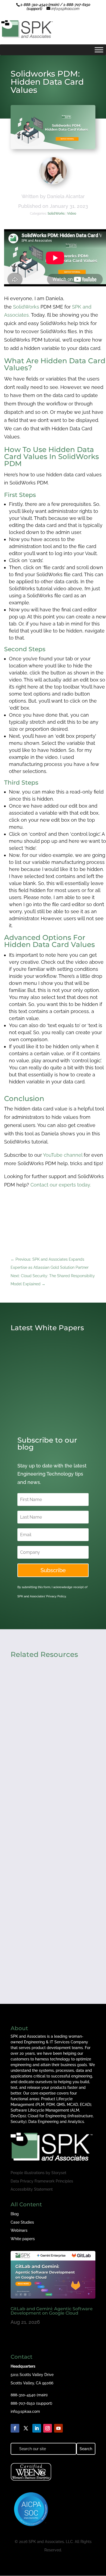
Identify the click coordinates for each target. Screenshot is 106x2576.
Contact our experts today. (61, 1185)
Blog (15, 2214)
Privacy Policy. (56, 1596)
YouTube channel (63, 1155)
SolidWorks (56, 214)
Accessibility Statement (32, 2189)
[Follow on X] (26, 2428)
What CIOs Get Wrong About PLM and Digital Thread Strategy (52, 1839)
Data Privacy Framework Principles (42, 2181)
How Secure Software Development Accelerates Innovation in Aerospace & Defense (45, 1738)
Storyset (59, 2173)
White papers (23, 2239)
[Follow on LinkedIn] (37, 2428)
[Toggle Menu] (99, 50)
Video (72, 214)
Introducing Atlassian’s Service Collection (50, 1407)
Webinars (19, 2230)
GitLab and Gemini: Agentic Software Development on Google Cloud (52, 2311)
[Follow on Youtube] (58, 2428)
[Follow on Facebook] (15, 2428)
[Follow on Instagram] (48, 2428)
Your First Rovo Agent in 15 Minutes (45, 1935)
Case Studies (22, 2222)
